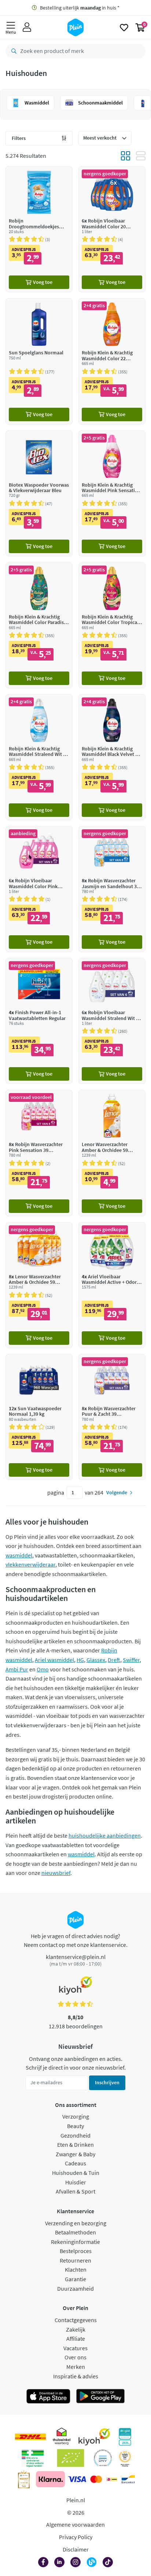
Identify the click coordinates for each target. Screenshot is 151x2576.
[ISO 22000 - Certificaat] (103, 2458)
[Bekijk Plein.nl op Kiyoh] (94, 2437)
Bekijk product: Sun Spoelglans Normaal (39, 361)
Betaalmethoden (75, 2232)
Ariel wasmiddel (54, 1660)
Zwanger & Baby (75, 2154)
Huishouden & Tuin (76, 2173)
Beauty (75, 2126)
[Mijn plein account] (27, 27)
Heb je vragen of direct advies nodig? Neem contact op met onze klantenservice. (76, 1940)
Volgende (117, 1492)
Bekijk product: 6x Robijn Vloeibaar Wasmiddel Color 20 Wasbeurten (112, 229)
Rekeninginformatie (75, 2242)
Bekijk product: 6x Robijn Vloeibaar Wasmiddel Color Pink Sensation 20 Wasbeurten (39, 889)
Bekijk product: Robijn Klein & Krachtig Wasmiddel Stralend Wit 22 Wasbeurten (39, 757)
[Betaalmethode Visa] (77, 2479)
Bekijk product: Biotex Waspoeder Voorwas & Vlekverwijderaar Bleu (39, 493)
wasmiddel (19, 1555)
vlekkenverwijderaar (30, 1564)
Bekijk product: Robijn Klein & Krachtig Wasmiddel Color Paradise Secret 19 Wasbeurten (39, 625)
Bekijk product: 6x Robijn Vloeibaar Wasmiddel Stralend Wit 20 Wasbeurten (112, 1021)
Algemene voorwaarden (75, 2524)
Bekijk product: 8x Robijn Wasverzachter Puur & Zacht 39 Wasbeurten (112, 1417)
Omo (43, 1669)
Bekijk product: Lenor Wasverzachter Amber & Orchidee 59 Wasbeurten (112, 1153)
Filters (19, 138)
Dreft (114, 1660)
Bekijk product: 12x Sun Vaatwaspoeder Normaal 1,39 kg (39, 1417)
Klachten (76, 2269)
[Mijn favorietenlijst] (124, 27)
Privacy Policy (76, 2537)
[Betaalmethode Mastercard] (96, 2479)
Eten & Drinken (75, 2145)
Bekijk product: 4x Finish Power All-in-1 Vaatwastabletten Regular (39, 1021)
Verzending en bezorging (76, 2223)
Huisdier (76, 2182)
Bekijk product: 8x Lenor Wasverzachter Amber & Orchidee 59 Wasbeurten (39, 1285)
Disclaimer (76, 2549)
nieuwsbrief (56, 1873)
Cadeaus (75, 2163)
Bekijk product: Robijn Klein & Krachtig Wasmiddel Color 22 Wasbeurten (112, 361)
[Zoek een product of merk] (12, 51)
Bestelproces (76, 2251)
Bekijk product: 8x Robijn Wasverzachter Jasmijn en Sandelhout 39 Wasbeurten (112, 889)
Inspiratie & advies (76, 2376)
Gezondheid (75, 2135)
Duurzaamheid (75, 2288)
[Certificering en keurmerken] (71, 2458)
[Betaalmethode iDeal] (112, 2479)
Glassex (96, 1660)
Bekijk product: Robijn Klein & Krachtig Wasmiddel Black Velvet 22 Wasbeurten (112, 757)
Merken (76, 2367)
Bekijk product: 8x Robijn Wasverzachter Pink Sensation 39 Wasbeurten (39, 1153)
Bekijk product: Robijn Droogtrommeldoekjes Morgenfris (39, 229)
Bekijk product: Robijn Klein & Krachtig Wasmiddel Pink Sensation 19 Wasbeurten (112, 493)
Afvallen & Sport (75, 2191)
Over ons (75, 2357)
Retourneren (75, 2260)
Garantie (75, 2279)
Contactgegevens (76, 2320)
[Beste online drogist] (125, 2458)
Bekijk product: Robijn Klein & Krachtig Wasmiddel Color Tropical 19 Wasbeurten (112, 625)
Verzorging (76, 2116)
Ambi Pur (17, 1669)
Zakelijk (76, 2329)
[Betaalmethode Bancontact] (128, 2479)
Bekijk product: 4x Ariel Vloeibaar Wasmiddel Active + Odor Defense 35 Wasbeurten (112, 1285)
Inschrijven (107, 2082)
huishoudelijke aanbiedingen (105, 1835)
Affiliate (76, 2339)
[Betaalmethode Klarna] (50, 2479)
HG (80, 1660)
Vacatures (75, 2348)
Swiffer (131, 1660)
